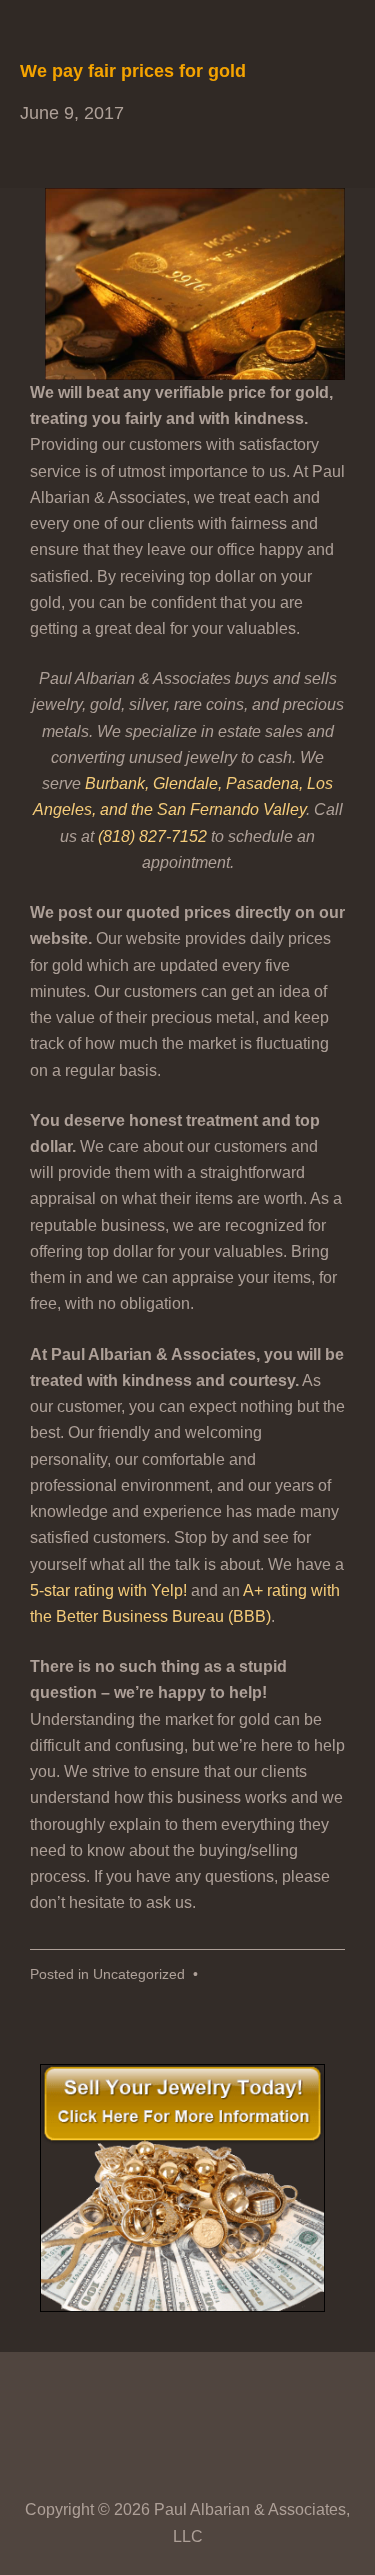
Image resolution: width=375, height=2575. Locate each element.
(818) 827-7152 (152, 836)
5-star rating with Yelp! (108, 1590)
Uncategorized (139, 1974)
